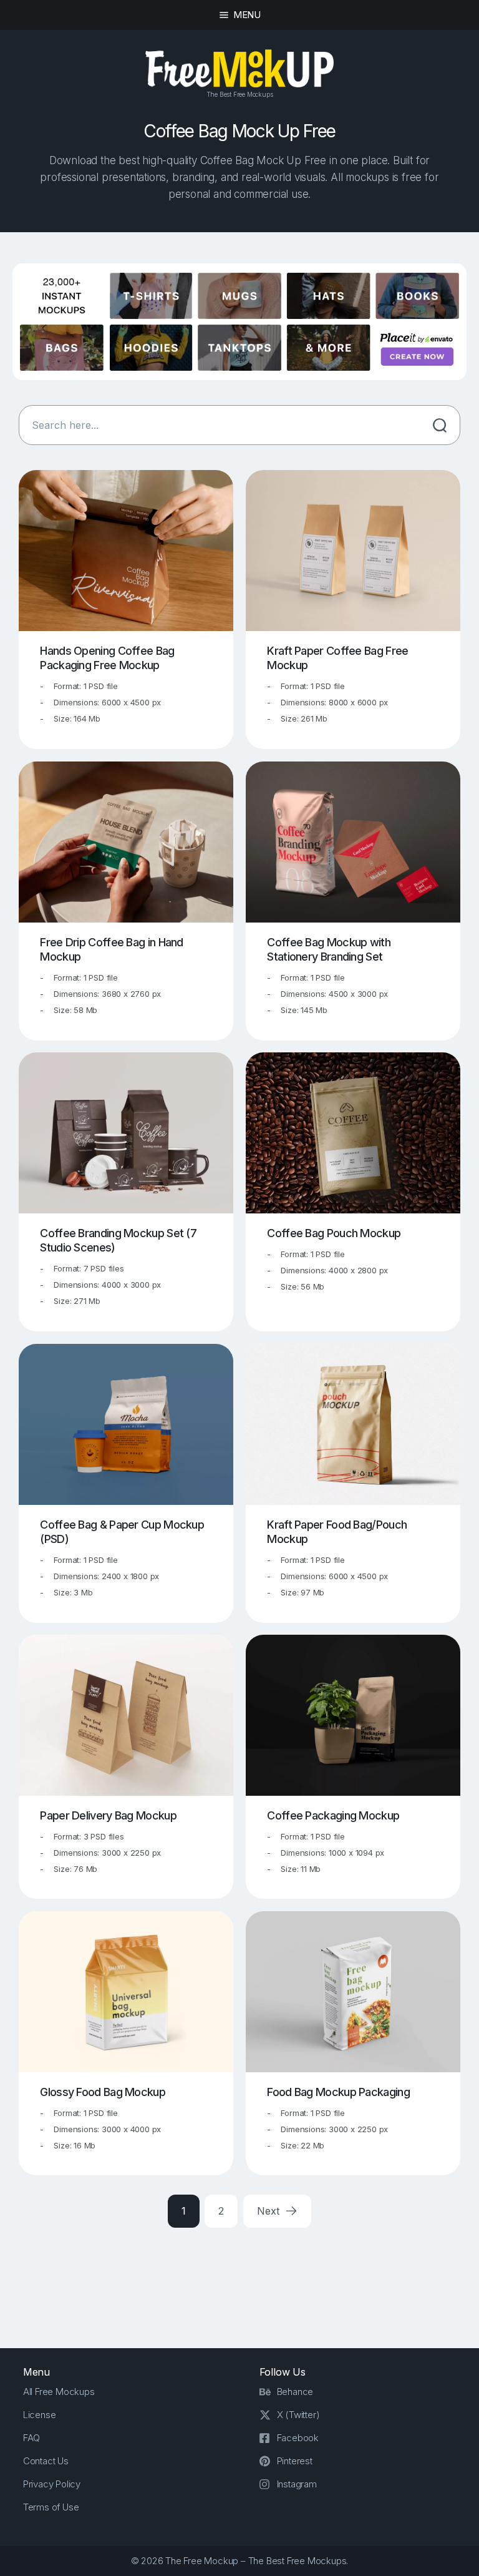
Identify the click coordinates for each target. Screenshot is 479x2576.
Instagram (297, 2484)
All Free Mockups (59, 2392)
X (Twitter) (298, 2415)
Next (269, 2211)
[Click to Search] (440, 425)
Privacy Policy (52, 2484)
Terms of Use (51, 2507)
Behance (295, 2392)
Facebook (298, 2438)
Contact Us (46, 2461)
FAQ (31, 2438)
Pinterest (295, 2461)
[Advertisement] (246, 2278)
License (40, 2415)
